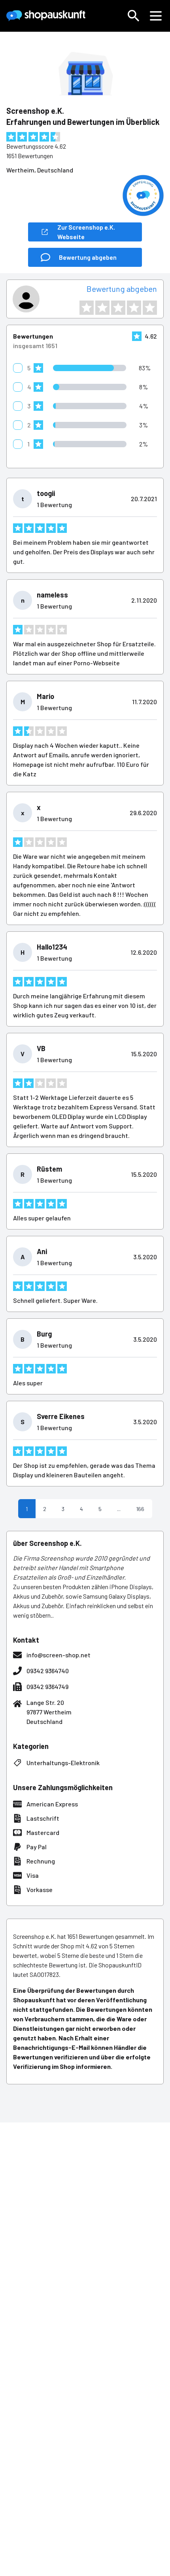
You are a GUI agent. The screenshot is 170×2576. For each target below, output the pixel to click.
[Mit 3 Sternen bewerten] (118, 308)
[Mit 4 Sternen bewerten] (134, 308)
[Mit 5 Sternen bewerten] (150, 308)
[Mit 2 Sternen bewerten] (102, 308)
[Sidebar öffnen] (156, 16)
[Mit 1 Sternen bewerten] (87, 308)
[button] (134, 16)
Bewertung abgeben (122, 289)
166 (140, 1509)
